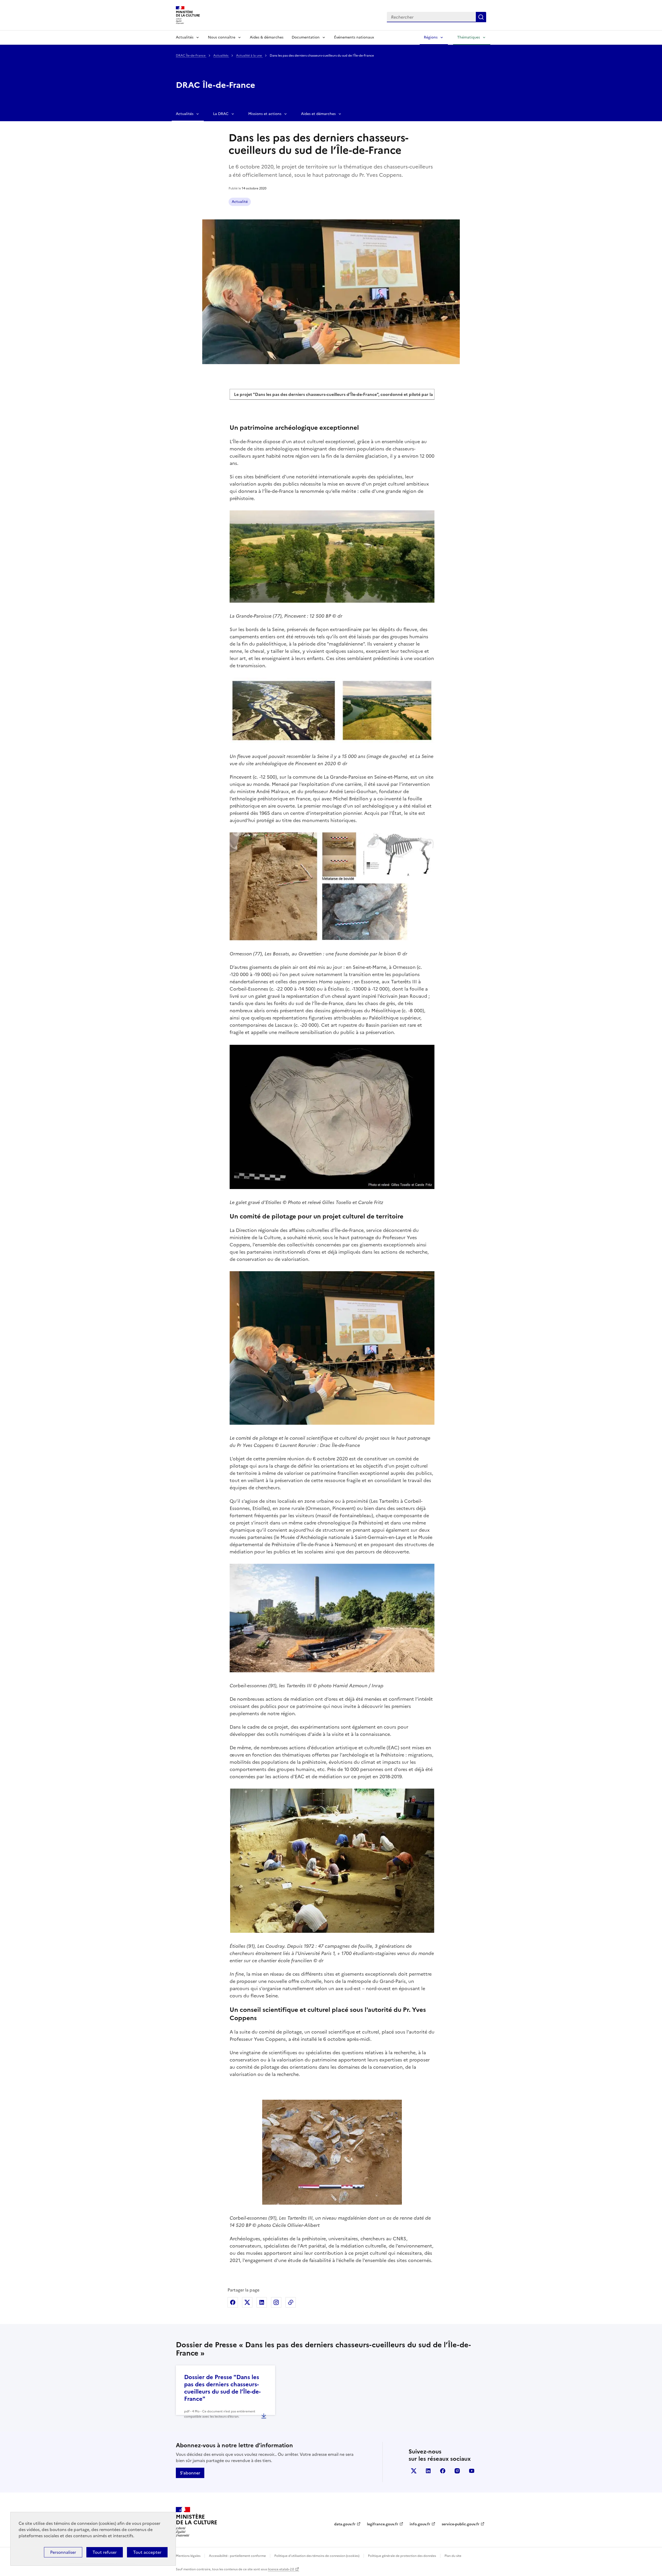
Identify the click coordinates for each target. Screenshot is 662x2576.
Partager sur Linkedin (262, 2302)
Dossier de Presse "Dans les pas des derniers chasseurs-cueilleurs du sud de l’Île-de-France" (222, 2388)
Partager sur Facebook (233, 2302)
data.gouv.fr (345, 2524)
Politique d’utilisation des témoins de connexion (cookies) (317, 2556)
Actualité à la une (249, 56)
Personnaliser (63, 2552)
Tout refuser (105, 2552)
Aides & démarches (267, 37)
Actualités (185, 37)
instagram (457, 2471)
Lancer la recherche (481, 17)
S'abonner (190, 2473)
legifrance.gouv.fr (383, 2524)
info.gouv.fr (420, 2524)
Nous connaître (222, 37)
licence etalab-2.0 (281, 2569)
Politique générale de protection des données (402, 2556)
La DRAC (221, 114)
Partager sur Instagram (276, 2302)
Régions (431, 37)
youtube (472, 2471)
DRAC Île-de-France (191, 56)
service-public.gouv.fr (461, 2524)
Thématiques (469, 37)
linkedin (428, 2471)
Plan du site (453, 2556)
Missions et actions (265, 114)
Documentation (306, 37)
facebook (443, 2471)
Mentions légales (188, 2556)
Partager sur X (247, 2302)
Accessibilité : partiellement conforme (237, 2556)
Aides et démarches (318, 114)
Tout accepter (147, 2552)
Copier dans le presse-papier (291, 2302)
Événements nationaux (354, 37)
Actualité (240, 202)
